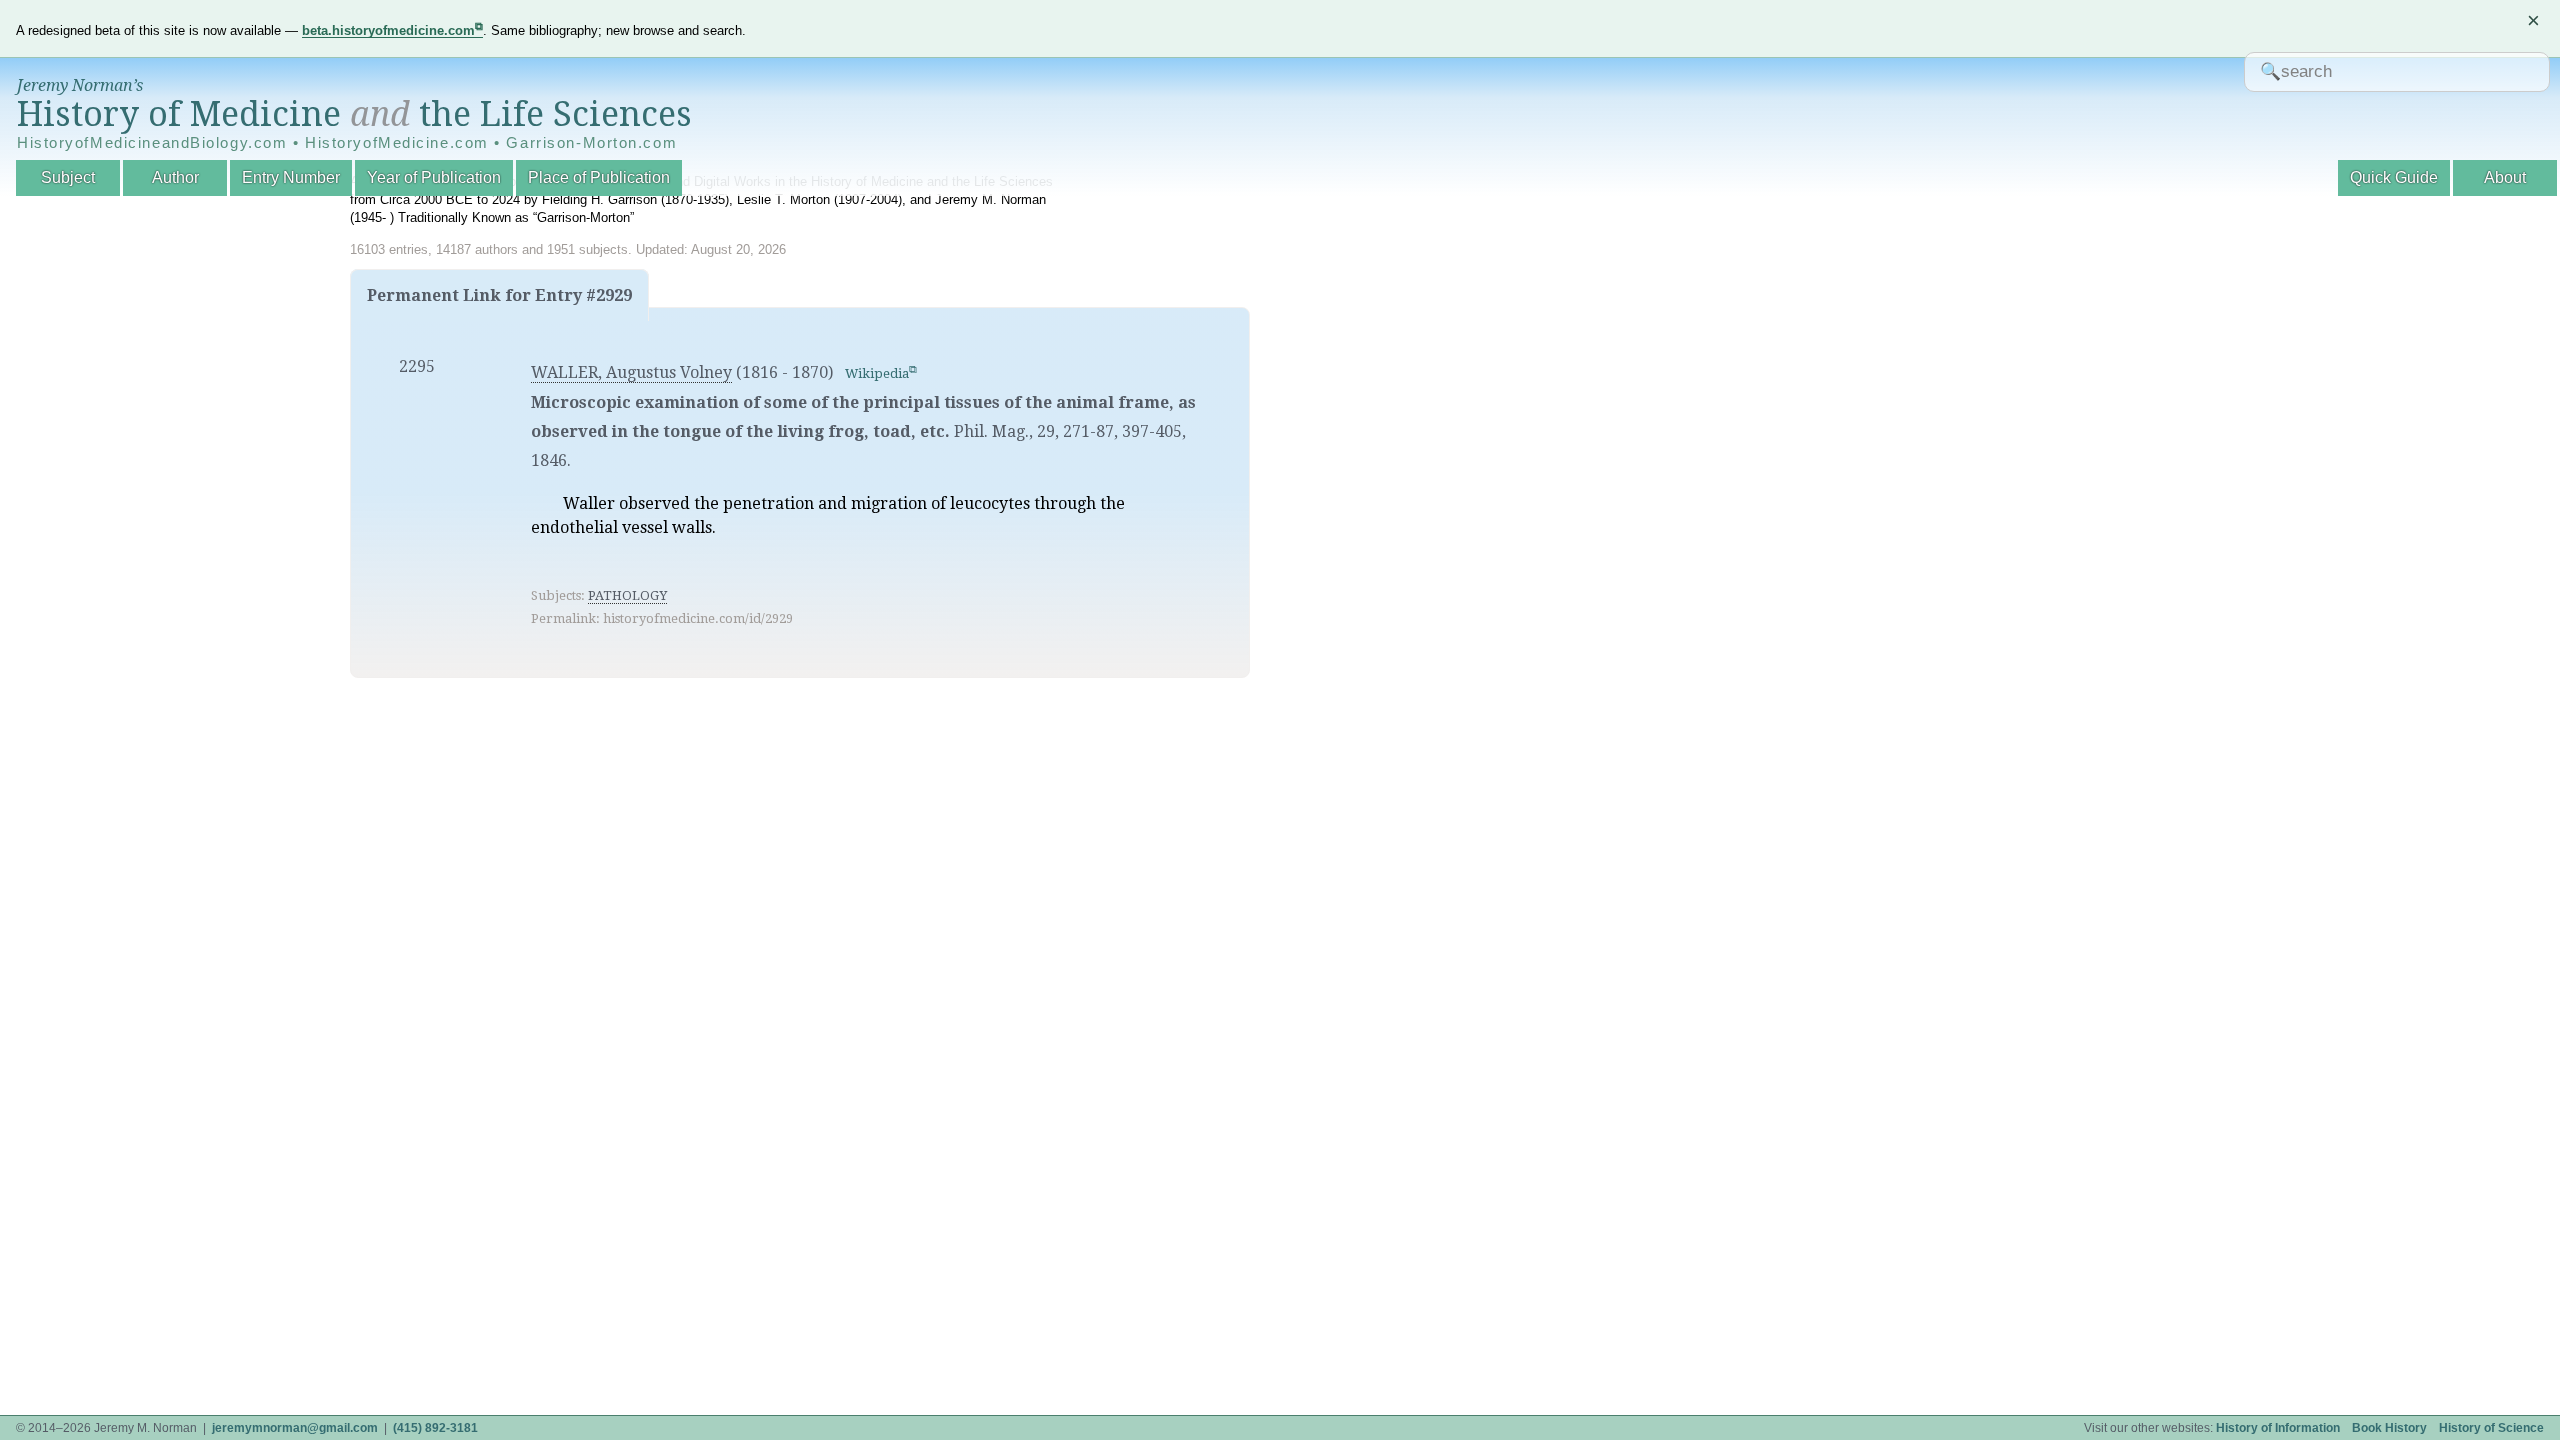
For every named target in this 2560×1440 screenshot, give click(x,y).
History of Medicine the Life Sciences (354, 114)
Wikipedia (877, 373)
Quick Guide (2394, 177)
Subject (68, 177)
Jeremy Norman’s (80, 85)
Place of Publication (599, 177)
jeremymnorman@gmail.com (295, 1428)
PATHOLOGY (627, 595)
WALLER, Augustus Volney (631, 372)
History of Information (2278, 1428)
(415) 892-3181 (435, 1428)
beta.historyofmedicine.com (388, 30)
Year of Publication (434, 177)
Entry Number (291, 177)
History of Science (2491, 1428)
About (2505, 177)
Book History (2389, 1428)
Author (175, 177)
